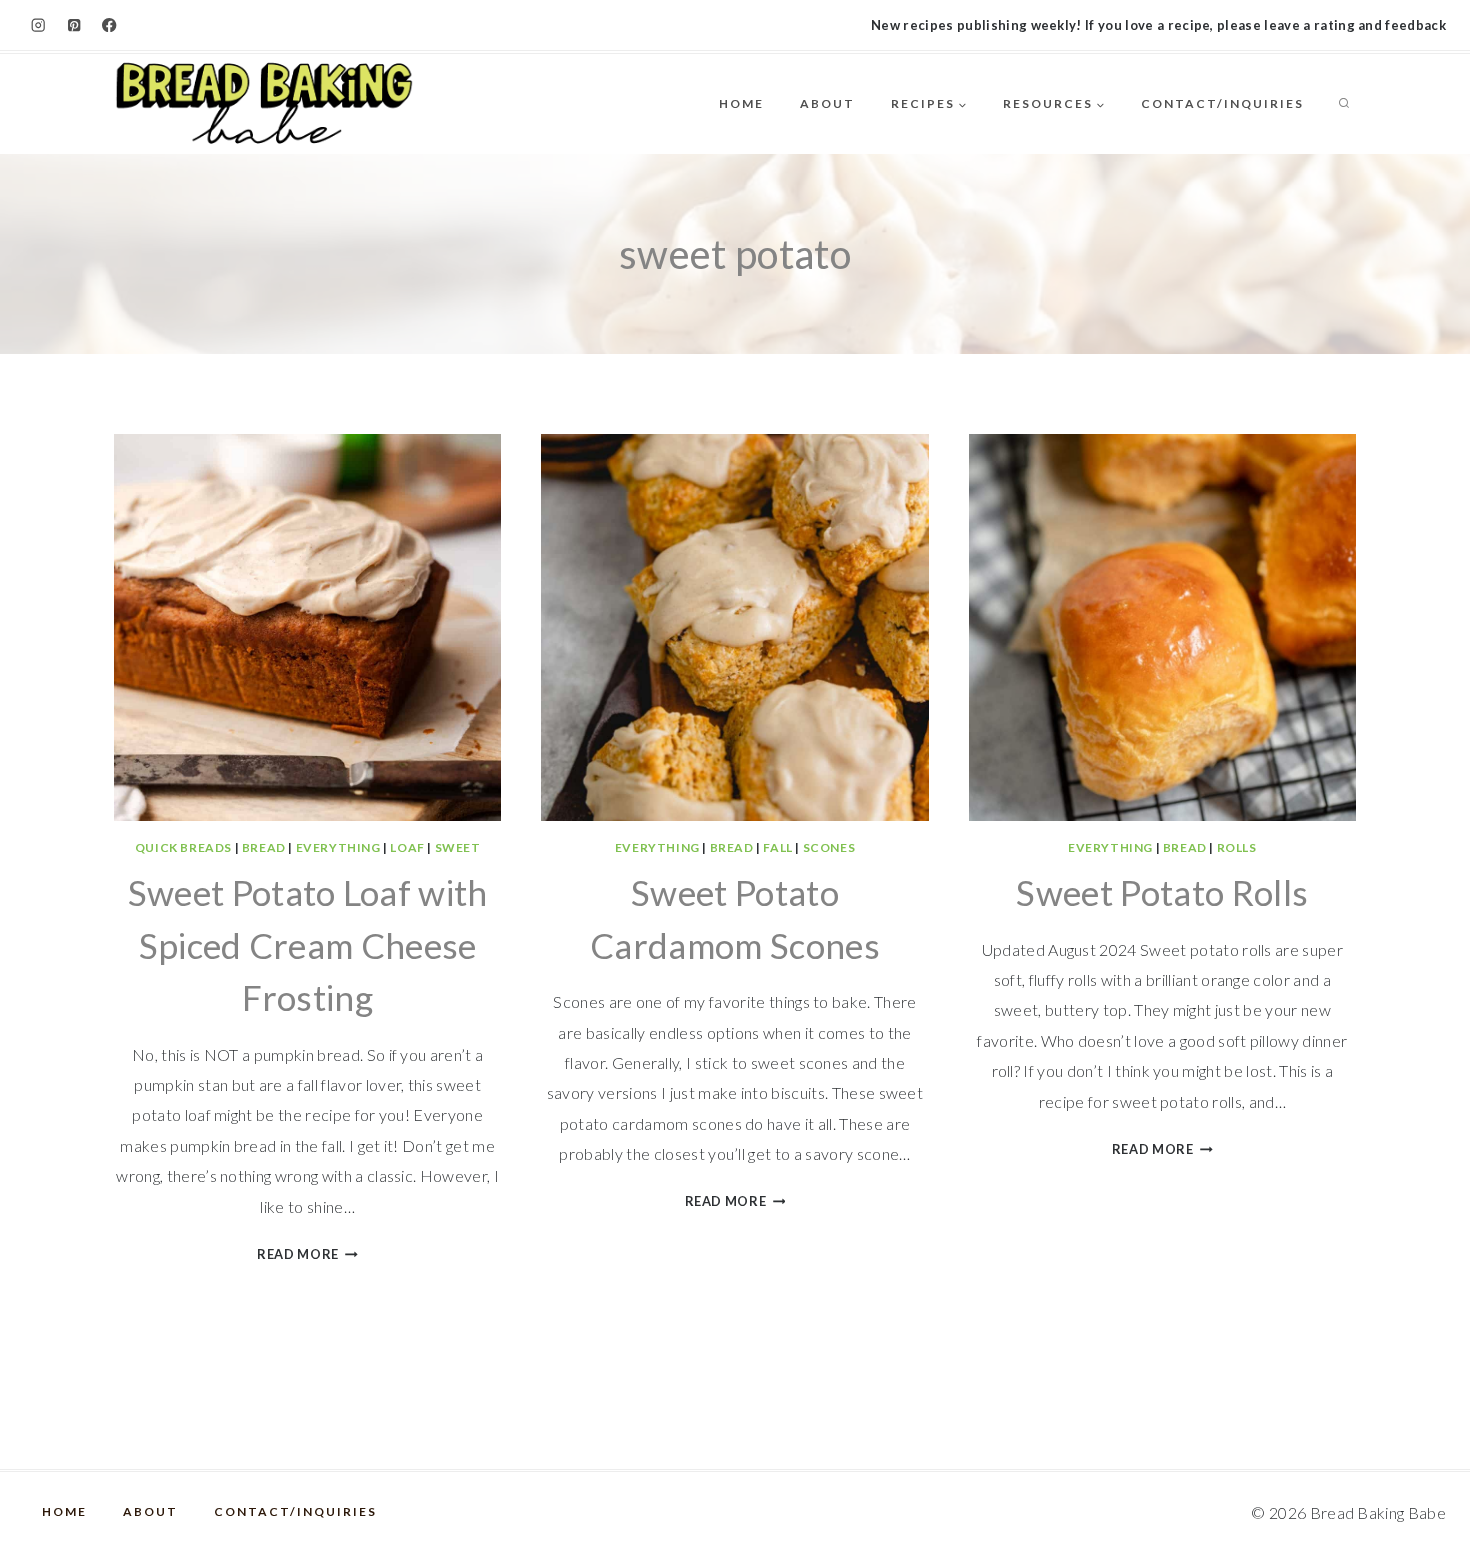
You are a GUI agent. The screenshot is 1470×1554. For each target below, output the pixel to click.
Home (741, 103)
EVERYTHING (338, 847)
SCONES (829, 847)
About (827, 103)
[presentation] (307, 627)
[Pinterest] (74, 25)
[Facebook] (109, 25)
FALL (777, 847)
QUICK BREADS (183, 847)
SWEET (458, 847)
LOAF (407, 847)
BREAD (264, 847)
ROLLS (1237, 847)
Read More (307, 1254)
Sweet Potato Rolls (1162, 892)
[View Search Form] (1344, 104)
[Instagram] (38, 25)
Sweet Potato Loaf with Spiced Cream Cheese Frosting (308, 944)
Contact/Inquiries (1222, 103)
